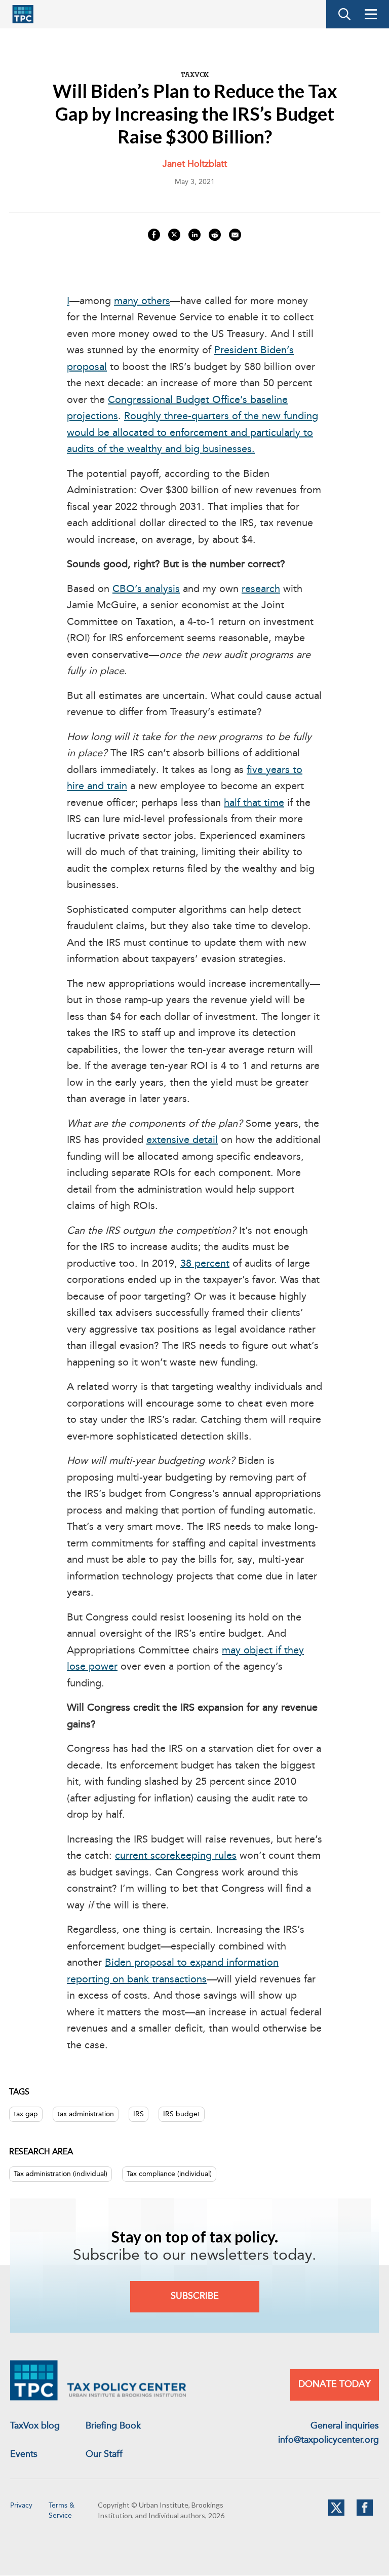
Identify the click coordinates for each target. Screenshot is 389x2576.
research (261, 590)
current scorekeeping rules (176, 1856)
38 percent (205, 1264)
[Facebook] (365, 2514)
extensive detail (182, 1140)
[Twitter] (336, 2514)
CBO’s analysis (146, 590)
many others (142, 302)
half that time (254, 803)
